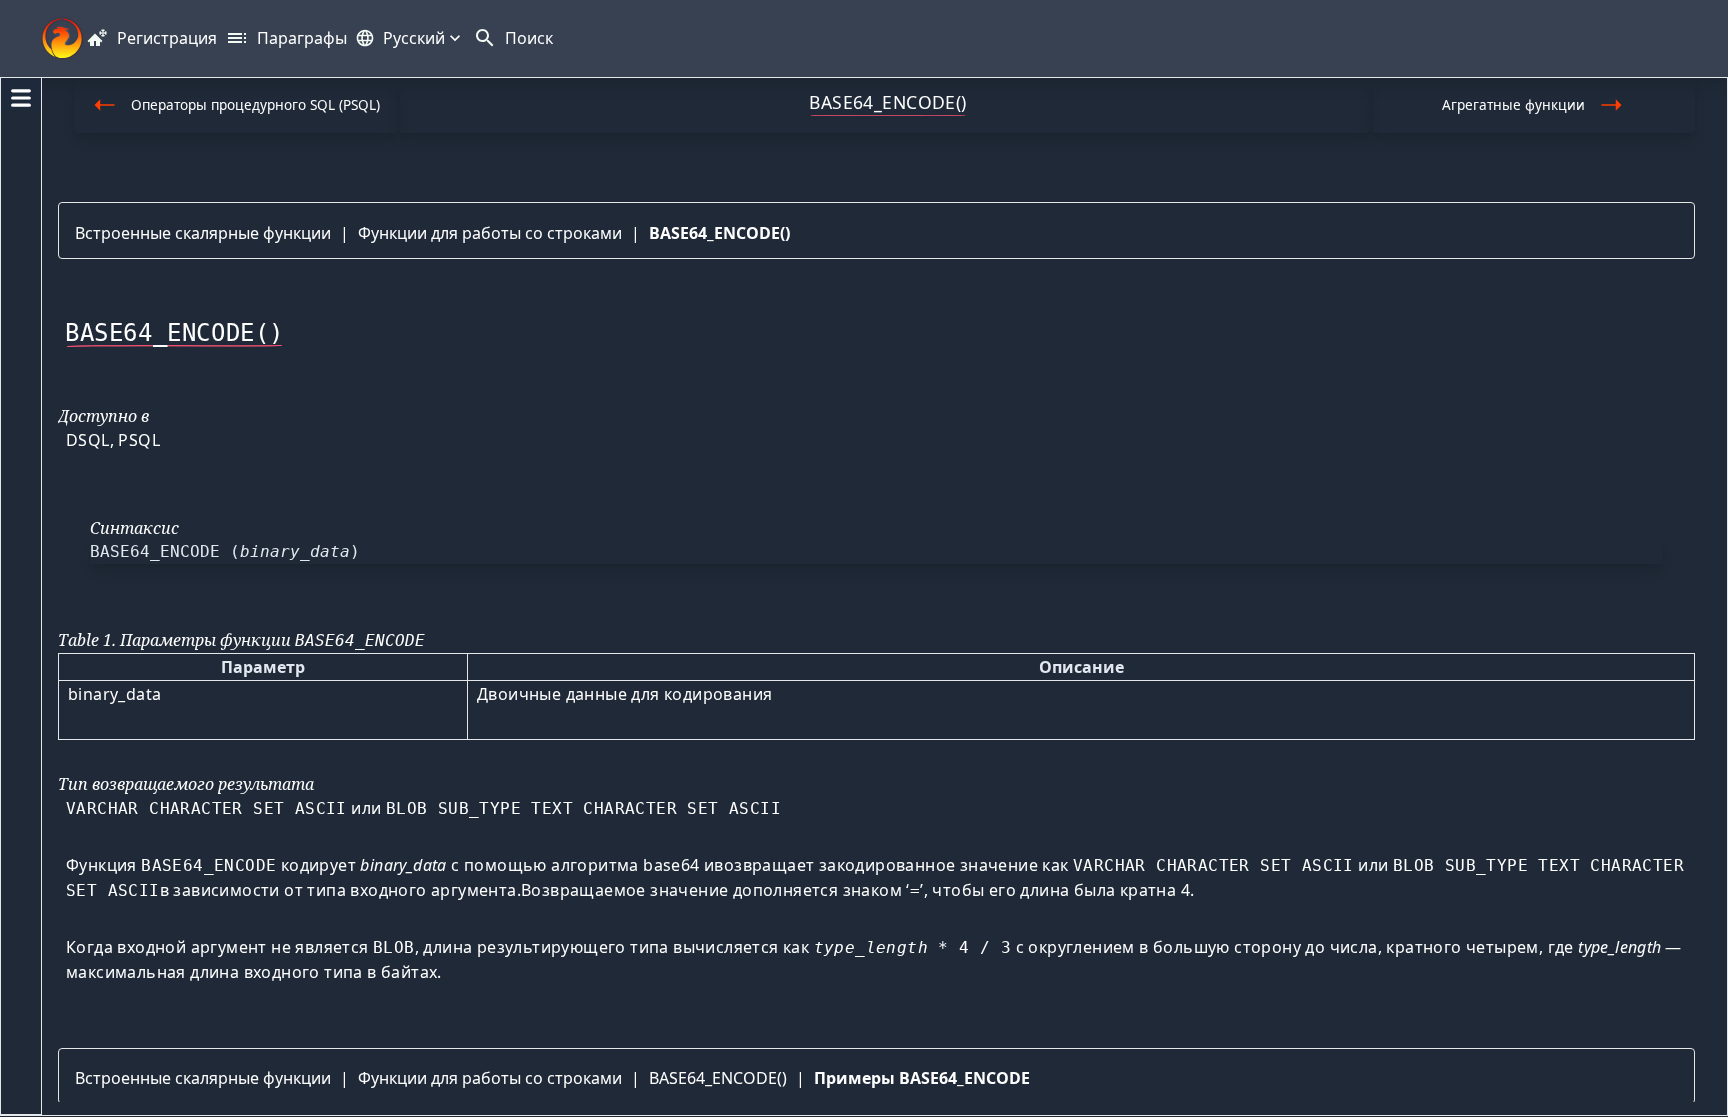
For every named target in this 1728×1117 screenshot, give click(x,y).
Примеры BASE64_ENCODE (922, 1078)
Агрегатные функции (1513, 104)
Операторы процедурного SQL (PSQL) (255, 104)
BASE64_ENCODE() (719, 233)
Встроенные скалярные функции (203, 233)
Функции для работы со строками (490, 233)
